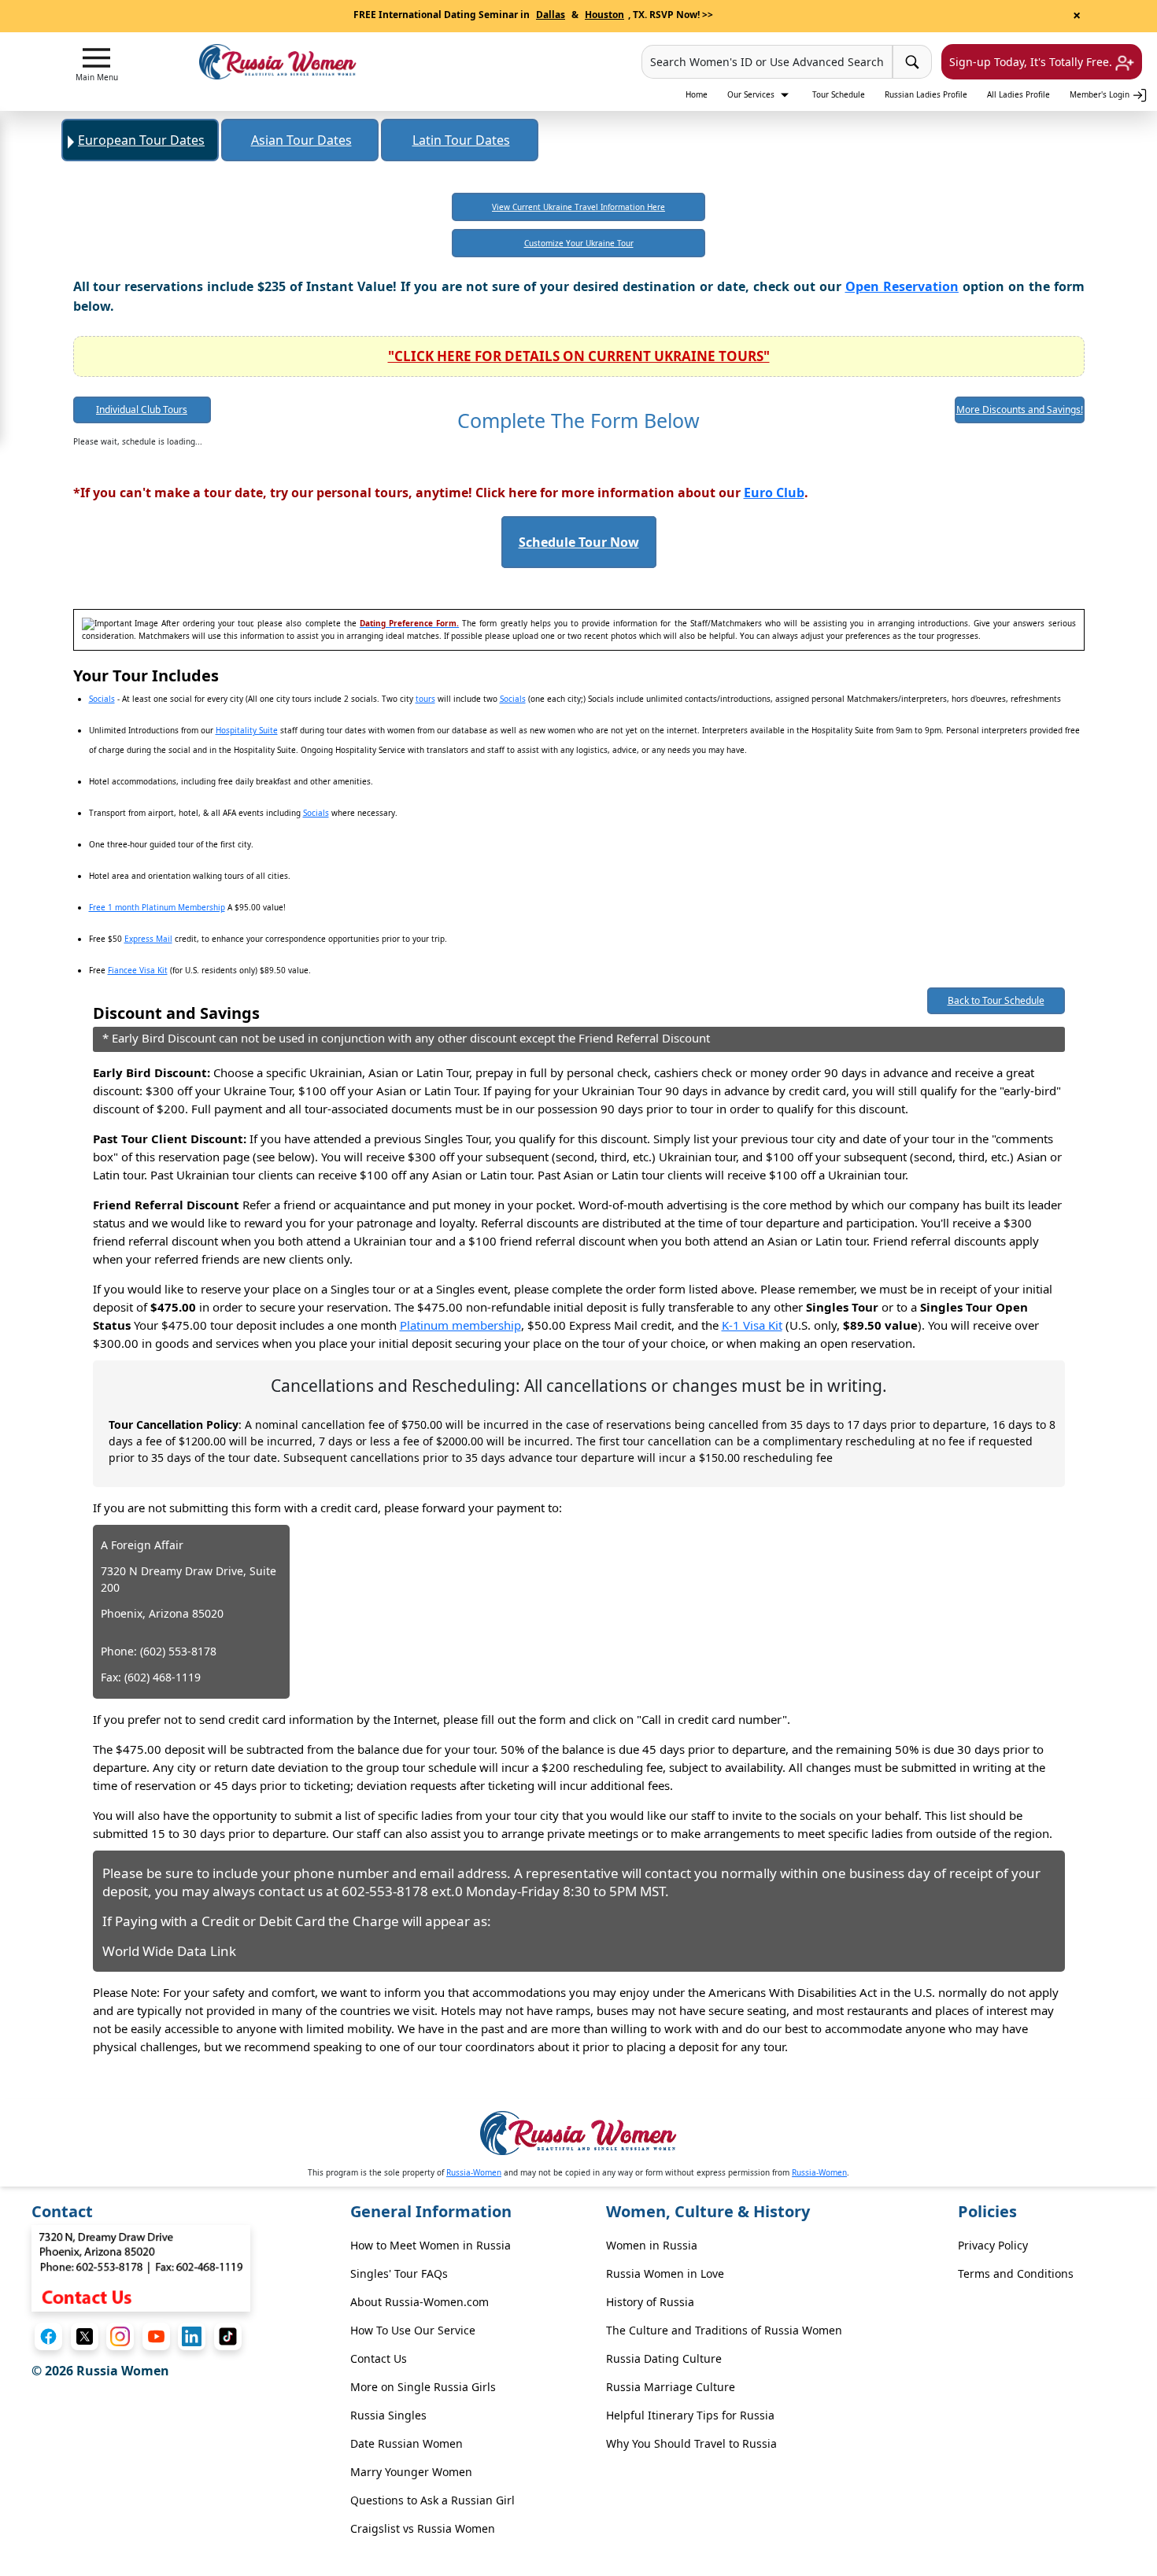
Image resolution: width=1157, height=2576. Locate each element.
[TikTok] (228, 2336)
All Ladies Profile (1018, 94)
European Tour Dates (141, 140)
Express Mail (148, 939)
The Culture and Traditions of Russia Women (724, 2330)
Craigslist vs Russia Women (423, 2528)
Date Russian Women (407, 2443)
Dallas (551, 15)
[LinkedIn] (192, 2336)
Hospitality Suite (247, 730)
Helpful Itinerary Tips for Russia (690, 2415)
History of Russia (650, 2302)
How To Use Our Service (413, 2330)
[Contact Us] (141, 2267)
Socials (102, 699)
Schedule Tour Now (579, 542)
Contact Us (379, 2358)
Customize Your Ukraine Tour (579, 243)
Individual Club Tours (142, 410)
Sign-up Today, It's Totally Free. (1032, 62)
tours (425, 699)
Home (697, 94)
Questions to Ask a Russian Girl (432, 2500)
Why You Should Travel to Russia (691, 2443)
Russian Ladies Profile (926, 94)
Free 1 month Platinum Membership (157, 907)
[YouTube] (156, 2336)
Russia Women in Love (665, 2273)
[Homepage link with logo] (578, 2133)
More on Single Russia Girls (423, 2387)
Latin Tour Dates (461, 140)
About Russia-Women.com (420, 2302)
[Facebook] (48, 2336)
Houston (604, 15)
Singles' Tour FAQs (399, 2273)
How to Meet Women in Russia (431, 2245)
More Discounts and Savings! (1020, 410)
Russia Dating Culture (664, 2358)
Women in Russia (652, 2245)
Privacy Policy (993, 2245)
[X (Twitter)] (85, 2336)
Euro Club (774, 493)
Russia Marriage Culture (671, 2387)
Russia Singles (388, 2415)
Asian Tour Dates (301, 140)
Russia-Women (474, 2172)
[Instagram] (120, 2336)
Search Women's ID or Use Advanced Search (767, 62)
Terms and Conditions (1016, 2273)
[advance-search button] (912, 62)
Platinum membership (460, 1325)
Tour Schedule (839, 94)
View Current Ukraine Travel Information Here (578, 207)
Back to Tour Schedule (996, 1000)
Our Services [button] (752, 94)
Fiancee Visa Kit (138, 970)
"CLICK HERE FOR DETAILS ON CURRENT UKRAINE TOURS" (579, 356)
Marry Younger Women (411, 2472)
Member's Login (1101, 94)
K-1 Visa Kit (752, 1325)
